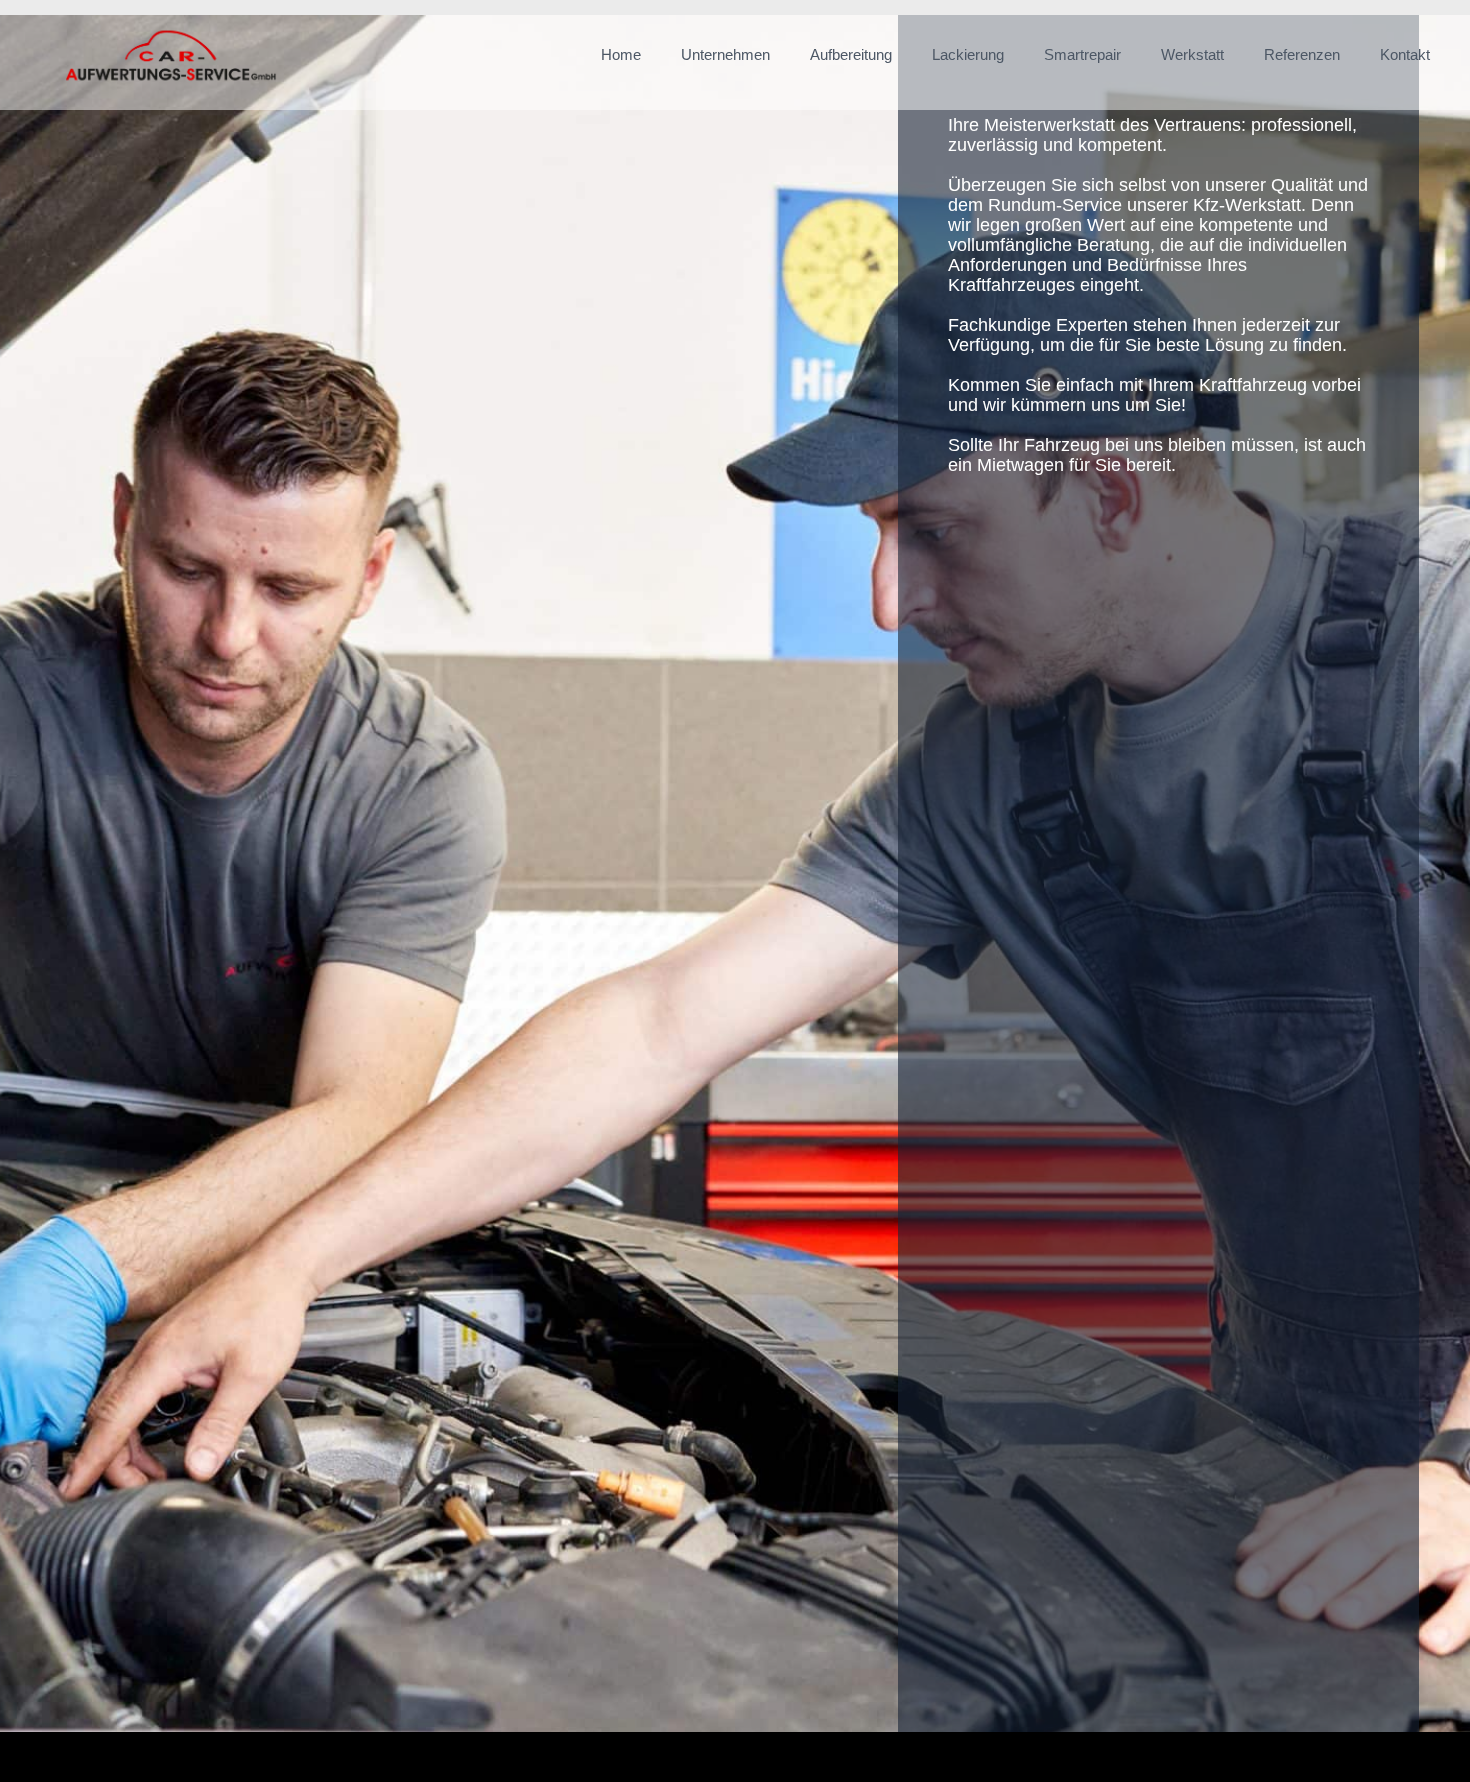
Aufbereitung (851, 54)
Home (621, 54)
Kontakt (1405, 54)
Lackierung (968, 54)
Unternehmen (725, 54)
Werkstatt (1192, 54)
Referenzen (1302, 54)
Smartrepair (1082, 54)
